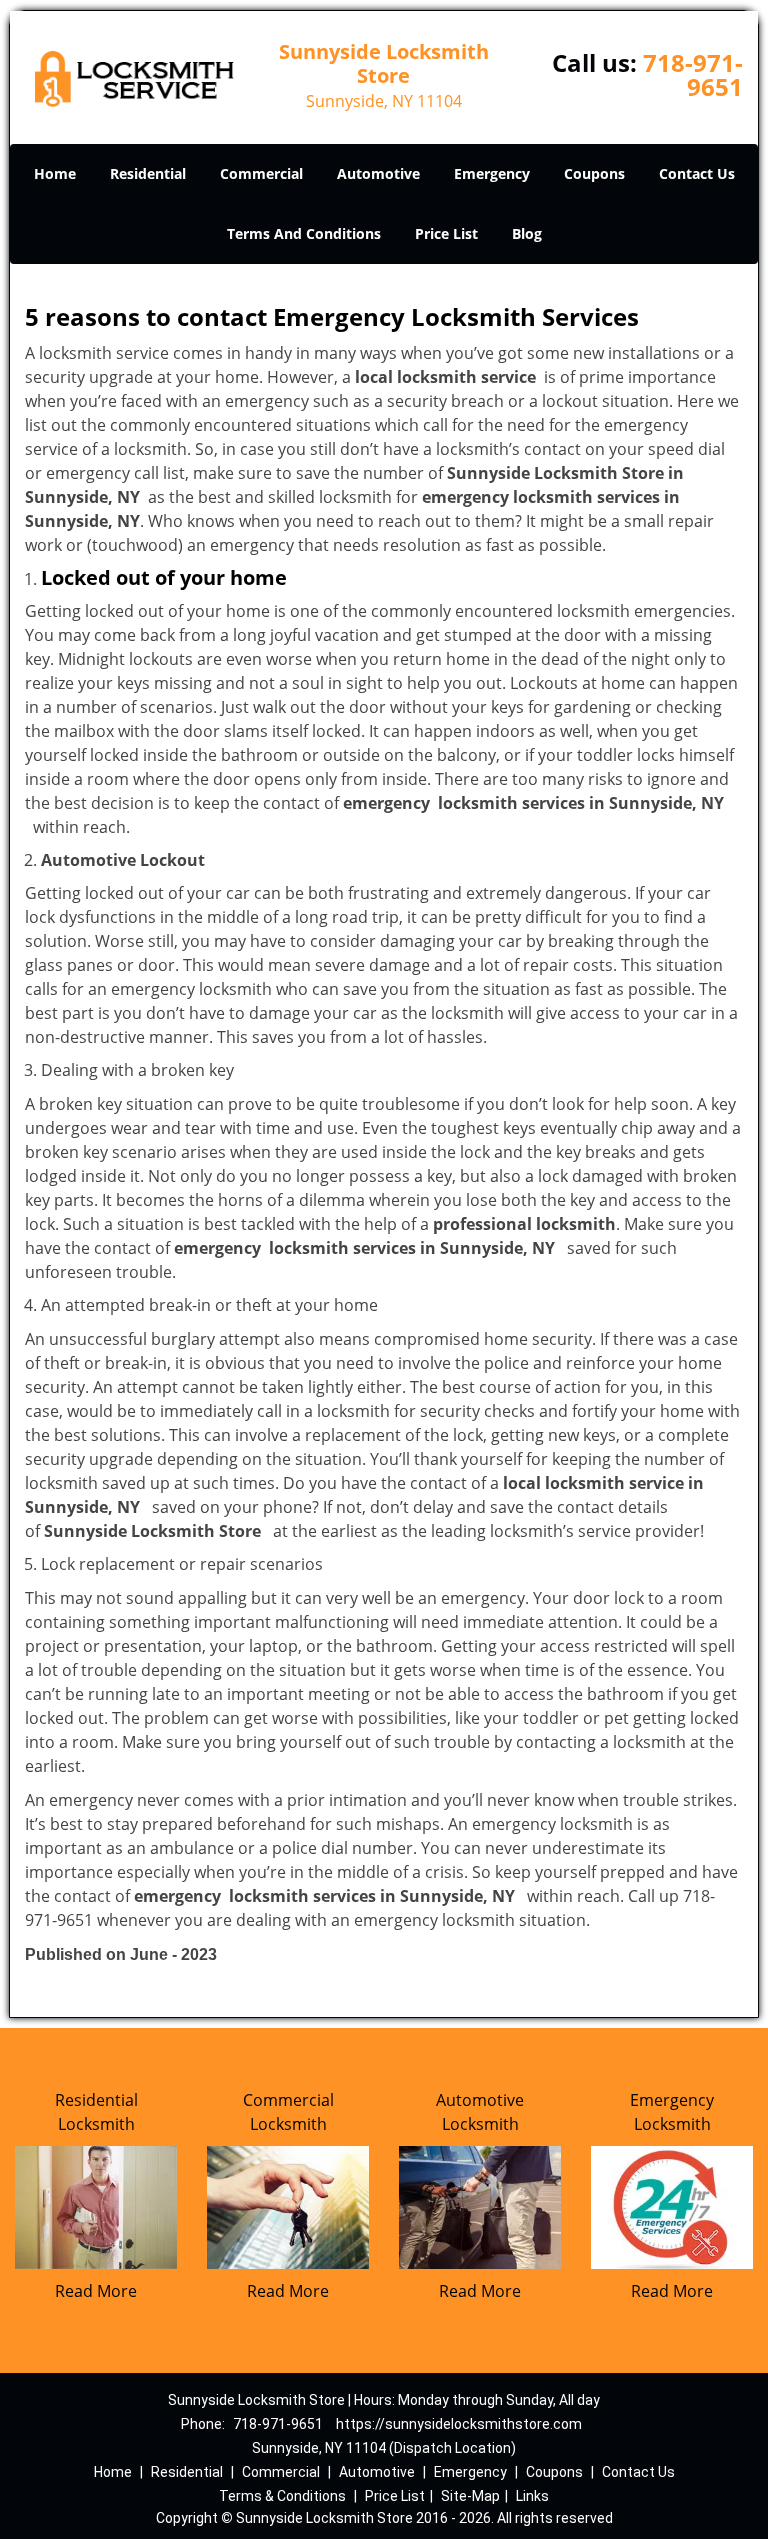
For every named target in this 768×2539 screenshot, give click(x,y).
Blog (527, 233)
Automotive (378, 173)
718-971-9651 (693, 74)
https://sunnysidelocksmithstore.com (459, 2424)
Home (55, 173)
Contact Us (697, 173)
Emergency (492, 173)
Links (532, 2496)
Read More (96, 2291)
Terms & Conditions (282, 2496)
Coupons (594, 173)
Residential (148, 173)
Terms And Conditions (304, 233)
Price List (446, 233)
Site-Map (470, 2496)
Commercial (261, 173)
